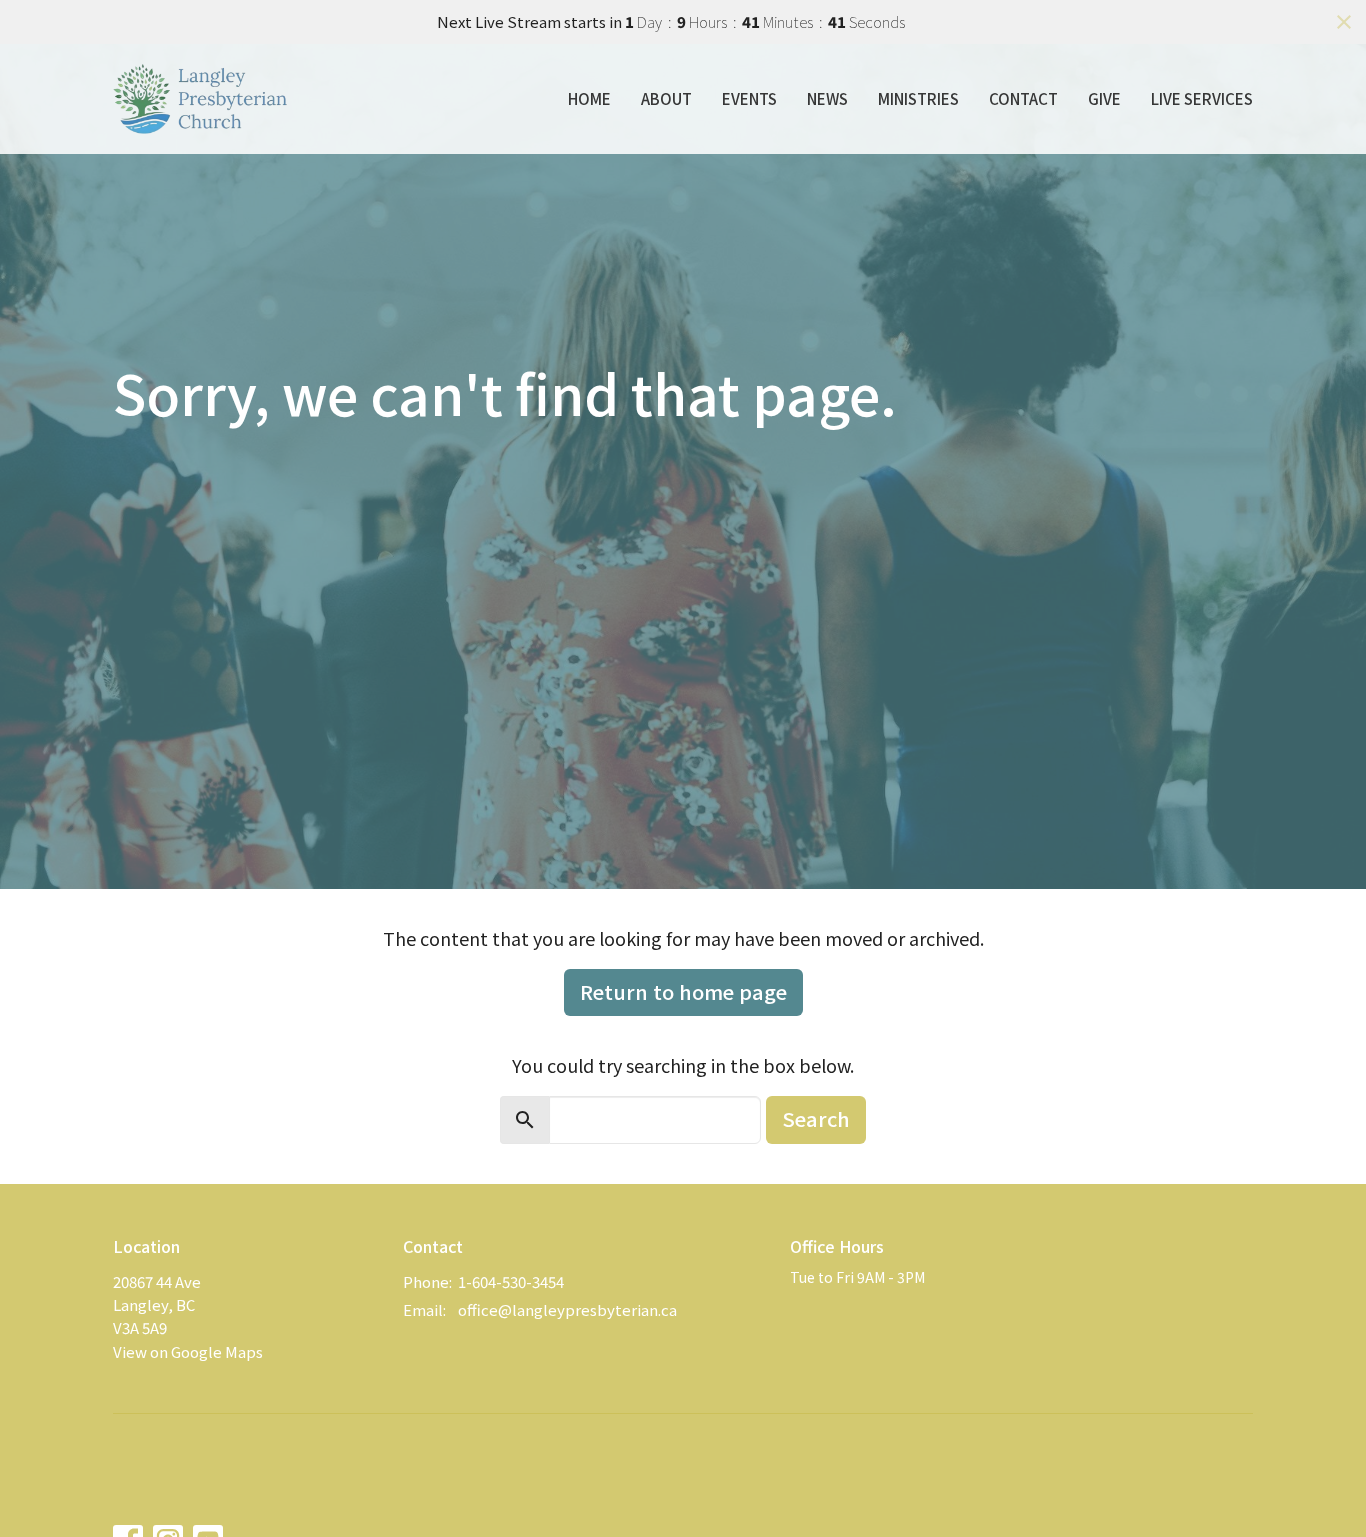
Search (816, 1118)
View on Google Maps (188, 1351)
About (666, 98)
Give (1104, 98)
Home (589, 98)
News (827, 98)
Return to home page (683, 991)
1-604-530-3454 (511, 1281)
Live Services (1202, 98)
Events (749, 98)
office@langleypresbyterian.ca (567, 1309)
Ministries (918, 98)
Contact (1023, 98)
